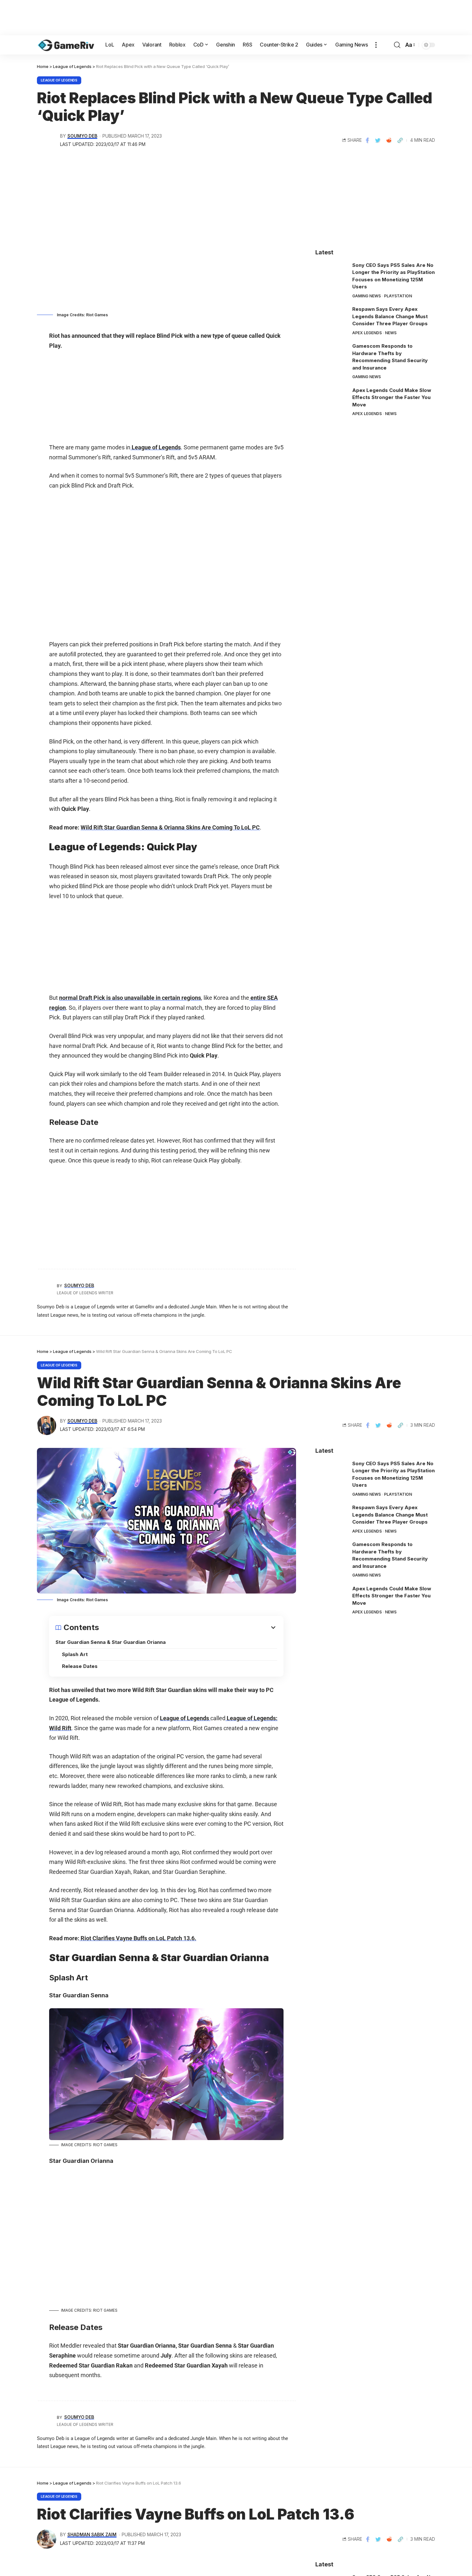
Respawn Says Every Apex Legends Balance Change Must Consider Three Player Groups (390, 316)
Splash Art (75, 1654)
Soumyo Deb (82, 136)
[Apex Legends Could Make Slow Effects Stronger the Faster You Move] (331, 399)
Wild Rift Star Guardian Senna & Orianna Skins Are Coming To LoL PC (170, 827)
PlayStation (398, 296)
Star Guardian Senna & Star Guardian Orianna (111, 1642)
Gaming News (367, 296)
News (391, 333)
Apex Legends (367, 333)
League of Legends (59, 80)
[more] (376, 45)
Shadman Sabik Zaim (92, 2535)
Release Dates (80, 1666)
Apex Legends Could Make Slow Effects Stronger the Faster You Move (392, 397)
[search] (397, 45)
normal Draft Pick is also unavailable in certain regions (130, 998)
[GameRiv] (66, 45)
